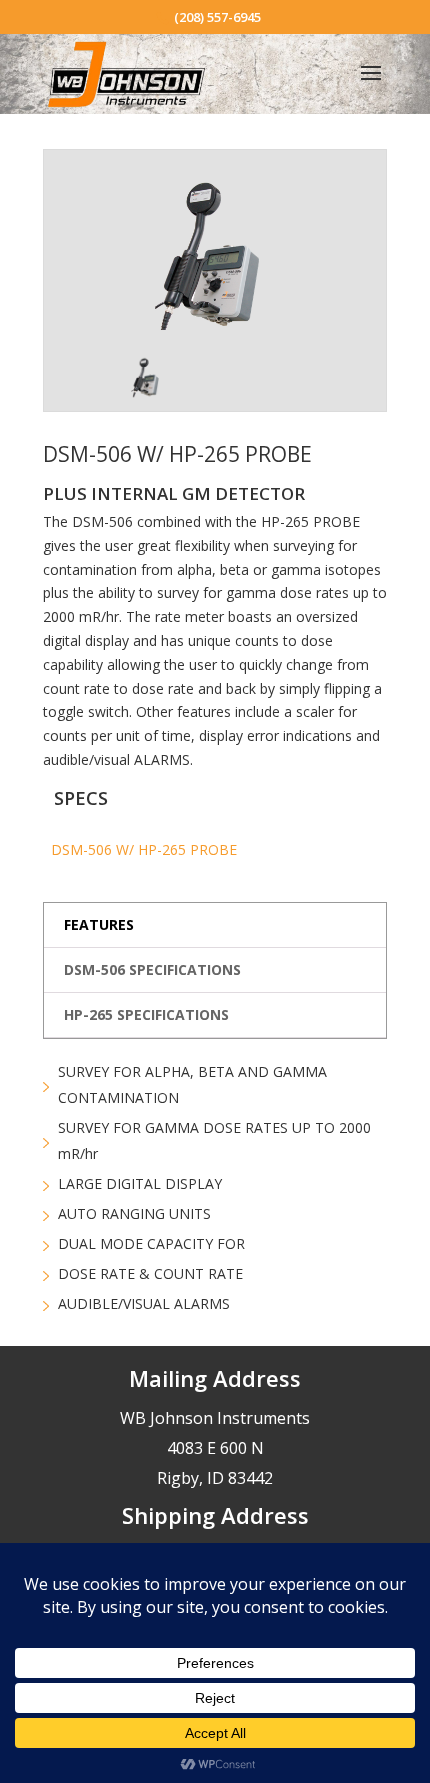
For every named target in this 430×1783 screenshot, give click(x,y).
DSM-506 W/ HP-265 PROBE (144, 849)
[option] (215, 257)
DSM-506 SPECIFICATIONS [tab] (152, 969)
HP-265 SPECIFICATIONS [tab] (146, 1014)
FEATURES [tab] (99, 924)
